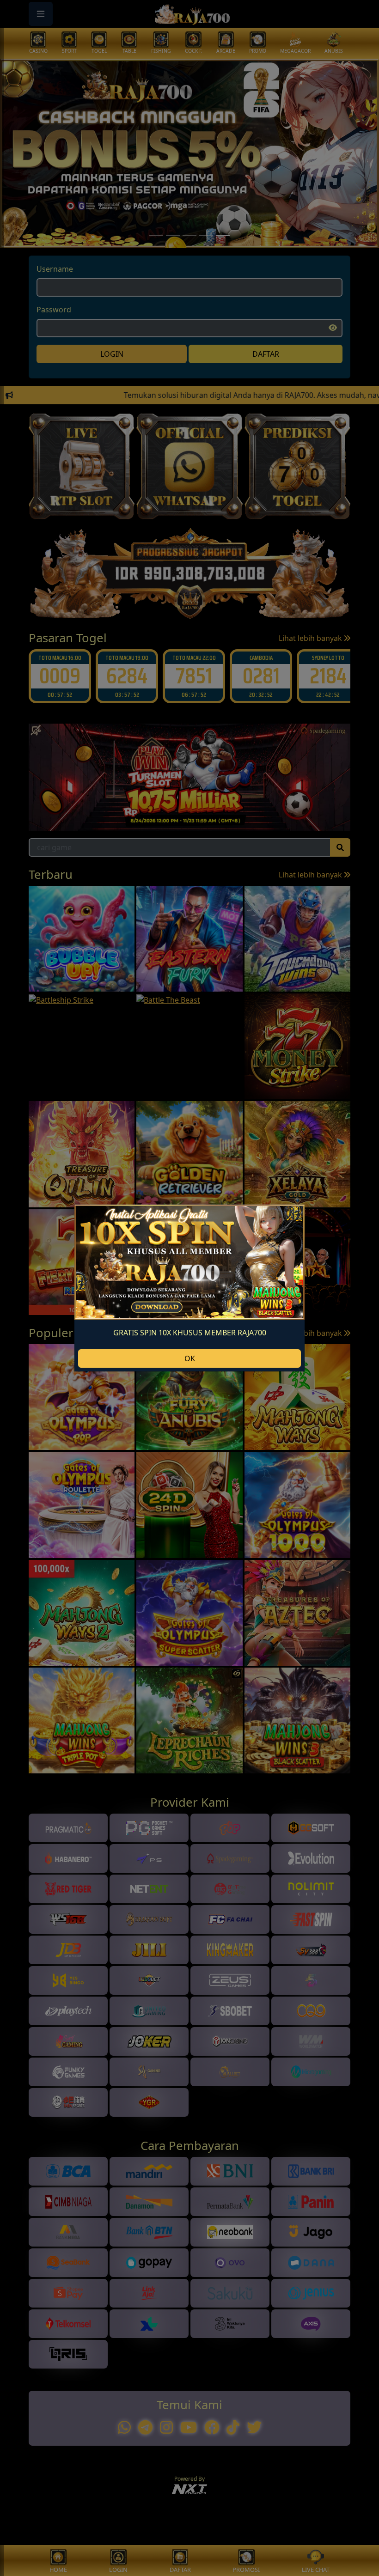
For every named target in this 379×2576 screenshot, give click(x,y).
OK (190, 1358)
